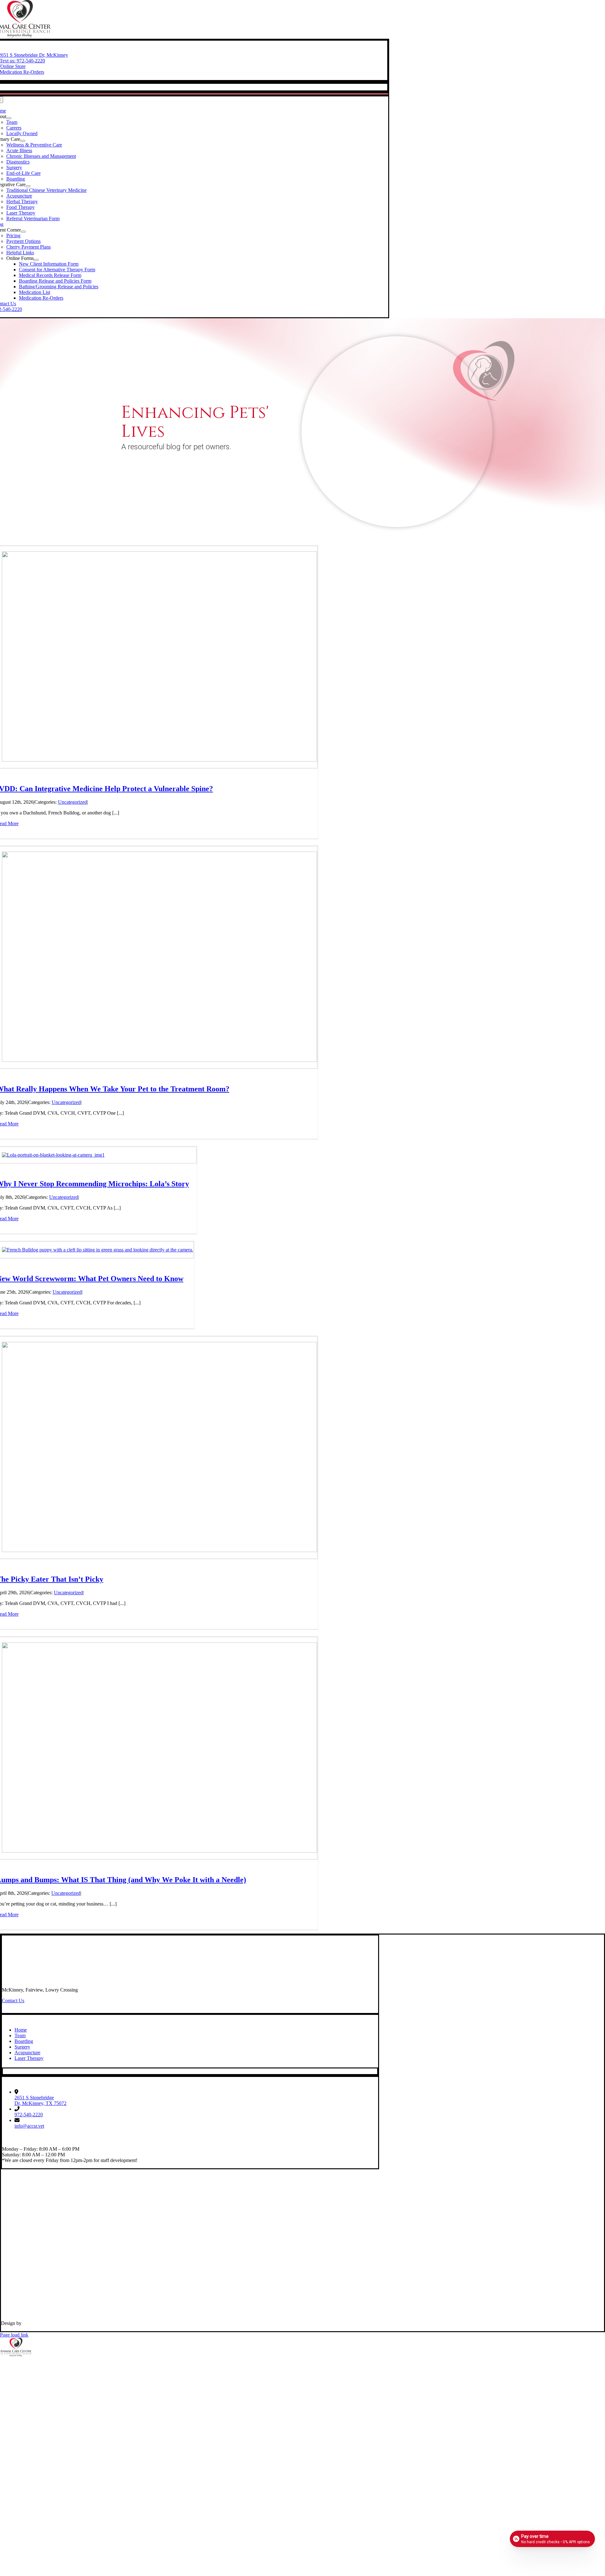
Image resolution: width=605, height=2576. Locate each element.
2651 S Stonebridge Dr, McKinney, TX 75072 (40, 2100)
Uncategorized (72, 802)
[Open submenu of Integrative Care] (28, 186)
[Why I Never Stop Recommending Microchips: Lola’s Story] (53, 1155)
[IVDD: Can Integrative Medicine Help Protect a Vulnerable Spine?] (159, 760)
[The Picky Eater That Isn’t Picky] (159, 1550)
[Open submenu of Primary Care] (23, 141)
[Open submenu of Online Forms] (36, 260)
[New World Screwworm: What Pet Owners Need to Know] (98, 1250)
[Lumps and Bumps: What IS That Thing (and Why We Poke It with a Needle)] (159, 1851)
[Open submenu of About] (9, 118)
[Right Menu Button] (602, 2361)
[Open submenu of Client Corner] (23, 232)
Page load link (14, 2335)
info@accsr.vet (29, 2126)
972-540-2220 (29, 2115)
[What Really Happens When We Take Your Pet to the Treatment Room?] (159, 1060)
